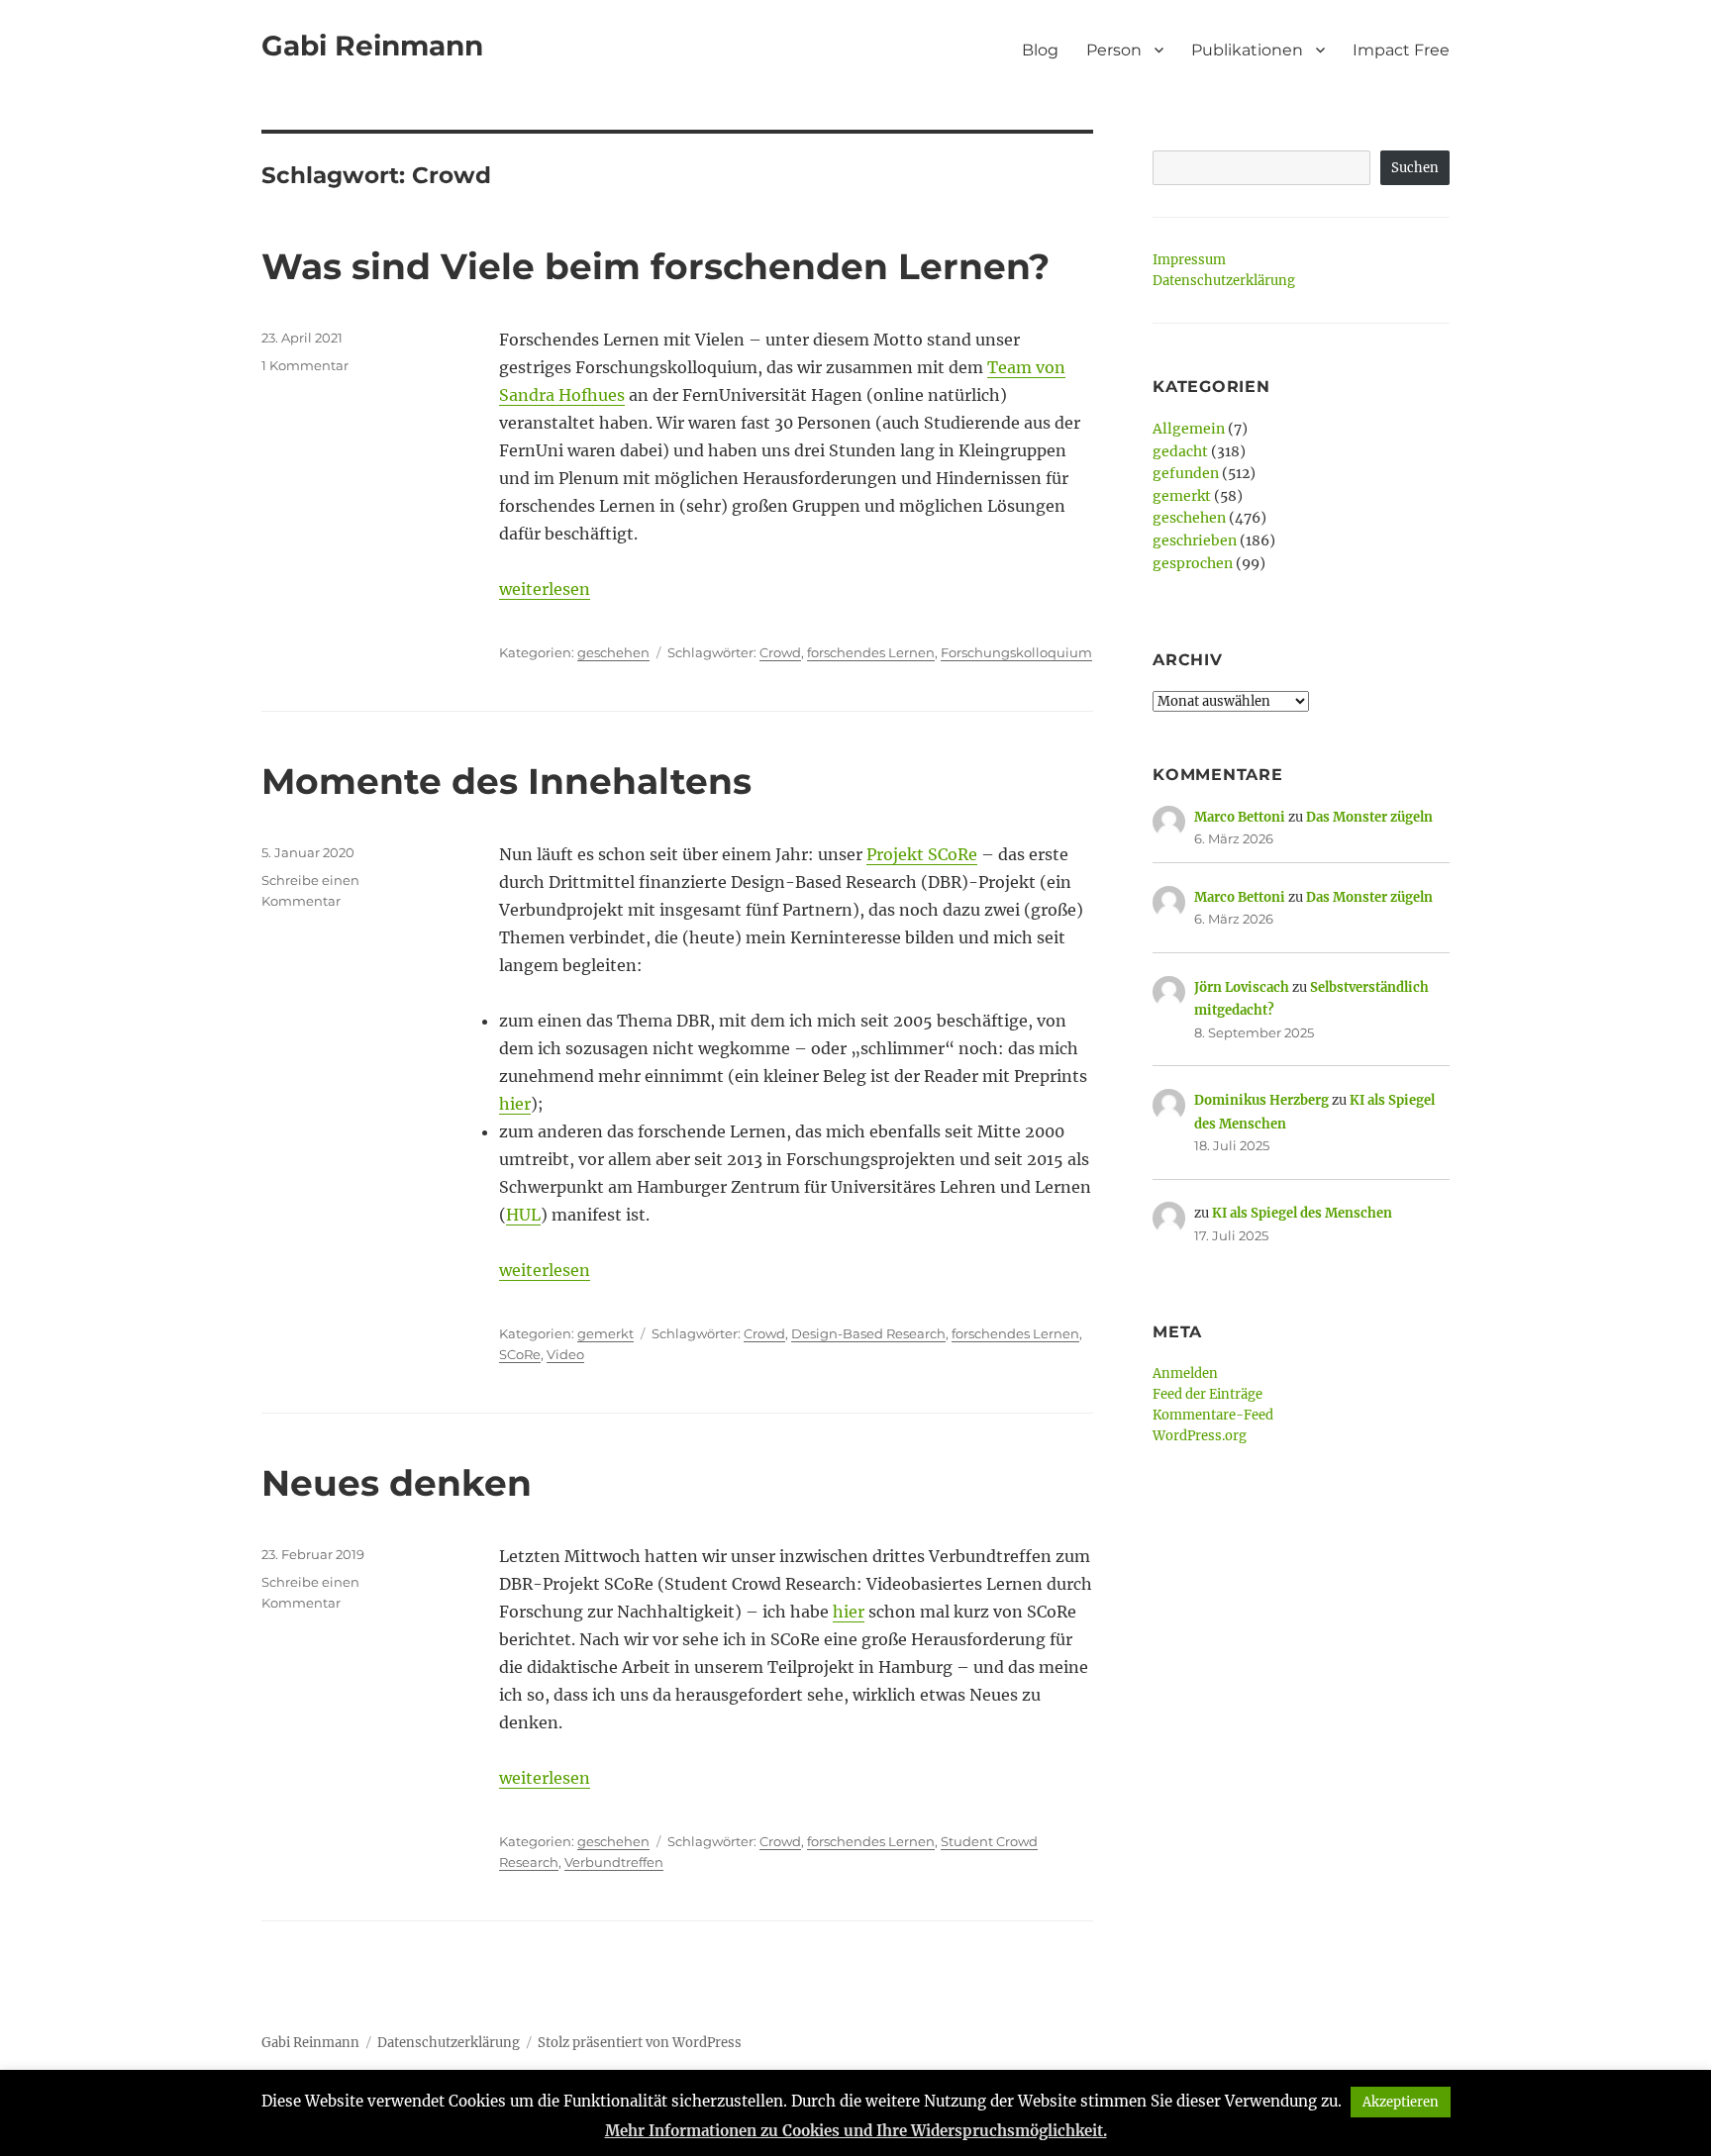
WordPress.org (1200, 1436)
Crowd (780, 652)
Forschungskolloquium (1016, 652)
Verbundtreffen (614, 1862)
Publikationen (1247, 50)
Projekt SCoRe (922, 854)
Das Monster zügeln (1369, 817)
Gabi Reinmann (372, 46)
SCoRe (520, 1354)
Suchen (1415, 168)
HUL (523, 1215)
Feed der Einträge (1208, 1394)
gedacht (1180, 451)
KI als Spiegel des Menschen (1302, 1213)
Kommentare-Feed (1213, 1415)
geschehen (613, 652)
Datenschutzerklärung (1224, 281)
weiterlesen (545, 589)
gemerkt (605, 1333)
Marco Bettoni (1240, 817)
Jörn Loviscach (1242, 987)
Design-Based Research (868, 1333)
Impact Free (1401, 50)
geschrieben (1195, 540)
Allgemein (1189, 429)
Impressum (1189, 260)
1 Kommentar (305, 365)
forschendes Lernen (871, 652)
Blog (1040, 50)
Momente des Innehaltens (506, 781)
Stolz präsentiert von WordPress (640, 2043)
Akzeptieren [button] (1401, 2102)
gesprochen (1193, 563)
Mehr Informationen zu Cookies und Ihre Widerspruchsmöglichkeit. (856, 2131)
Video (565, 1354)
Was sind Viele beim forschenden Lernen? (655, 266)
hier (515, 1104)
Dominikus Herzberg (1261, 1100)
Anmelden (1185, 1373)
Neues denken (397, 1483)
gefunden (1186, 473)
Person (1114, 50)
